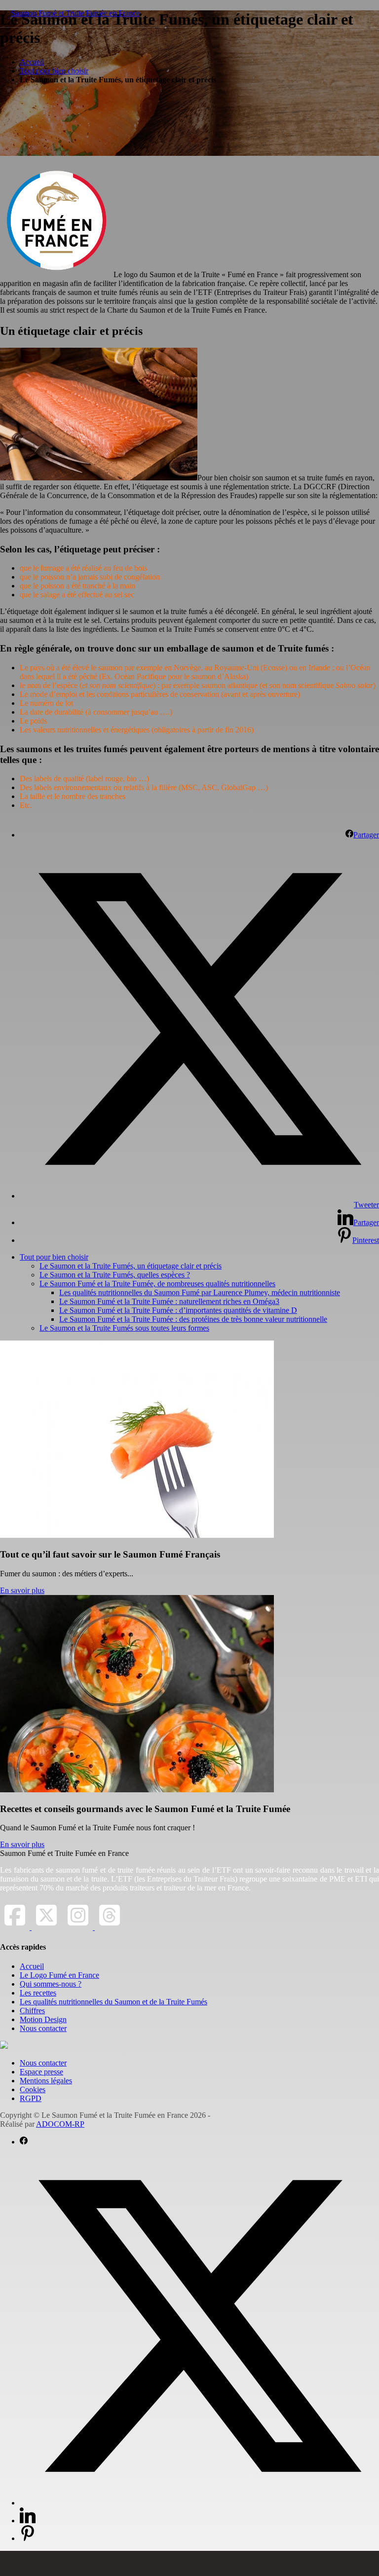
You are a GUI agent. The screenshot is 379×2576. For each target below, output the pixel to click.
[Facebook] (16, 1927)
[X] (46, 1927)
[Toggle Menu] (189, 2563)
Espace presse (41, 2072)
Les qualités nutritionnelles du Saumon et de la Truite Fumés (114, 2002)
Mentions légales (46, 2081)
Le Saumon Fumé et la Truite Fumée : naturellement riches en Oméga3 (169, 1301)
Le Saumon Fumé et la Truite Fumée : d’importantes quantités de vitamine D (178, 1310)
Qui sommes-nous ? (51, 1984)
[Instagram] (79, 1927)
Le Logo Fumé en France (59, 1975)
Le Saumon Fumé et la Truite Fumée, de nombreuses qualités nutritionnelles (157, 1284)
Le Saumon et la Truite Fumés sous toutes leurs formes (124, 1328)
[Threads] (110, 1927)
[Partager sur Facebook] (24, 2142)
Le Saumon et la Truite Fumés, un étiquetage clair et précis (131, 1266)
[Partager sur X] (199, 2503)
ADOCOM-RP (60, 2124)
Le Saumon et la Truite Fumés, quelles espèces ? (115, 1275)
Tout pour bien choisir (54, 71)
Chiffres (32, 2011)
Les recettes (38, 1993)
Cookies (33, 2089)
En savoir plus (22, 1590)
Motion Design (43, 2019)
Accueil (32, 62)
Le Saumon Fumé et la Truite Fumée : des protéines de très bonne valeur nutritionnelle (193, 1319)
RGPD (31, 2098)
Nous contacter (43, 2028)
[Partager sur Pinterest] (28, 2538)
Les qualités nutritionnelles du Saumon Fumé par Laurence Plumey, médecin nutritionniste (200, 1292)
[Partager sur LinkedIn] (28, 2521)
